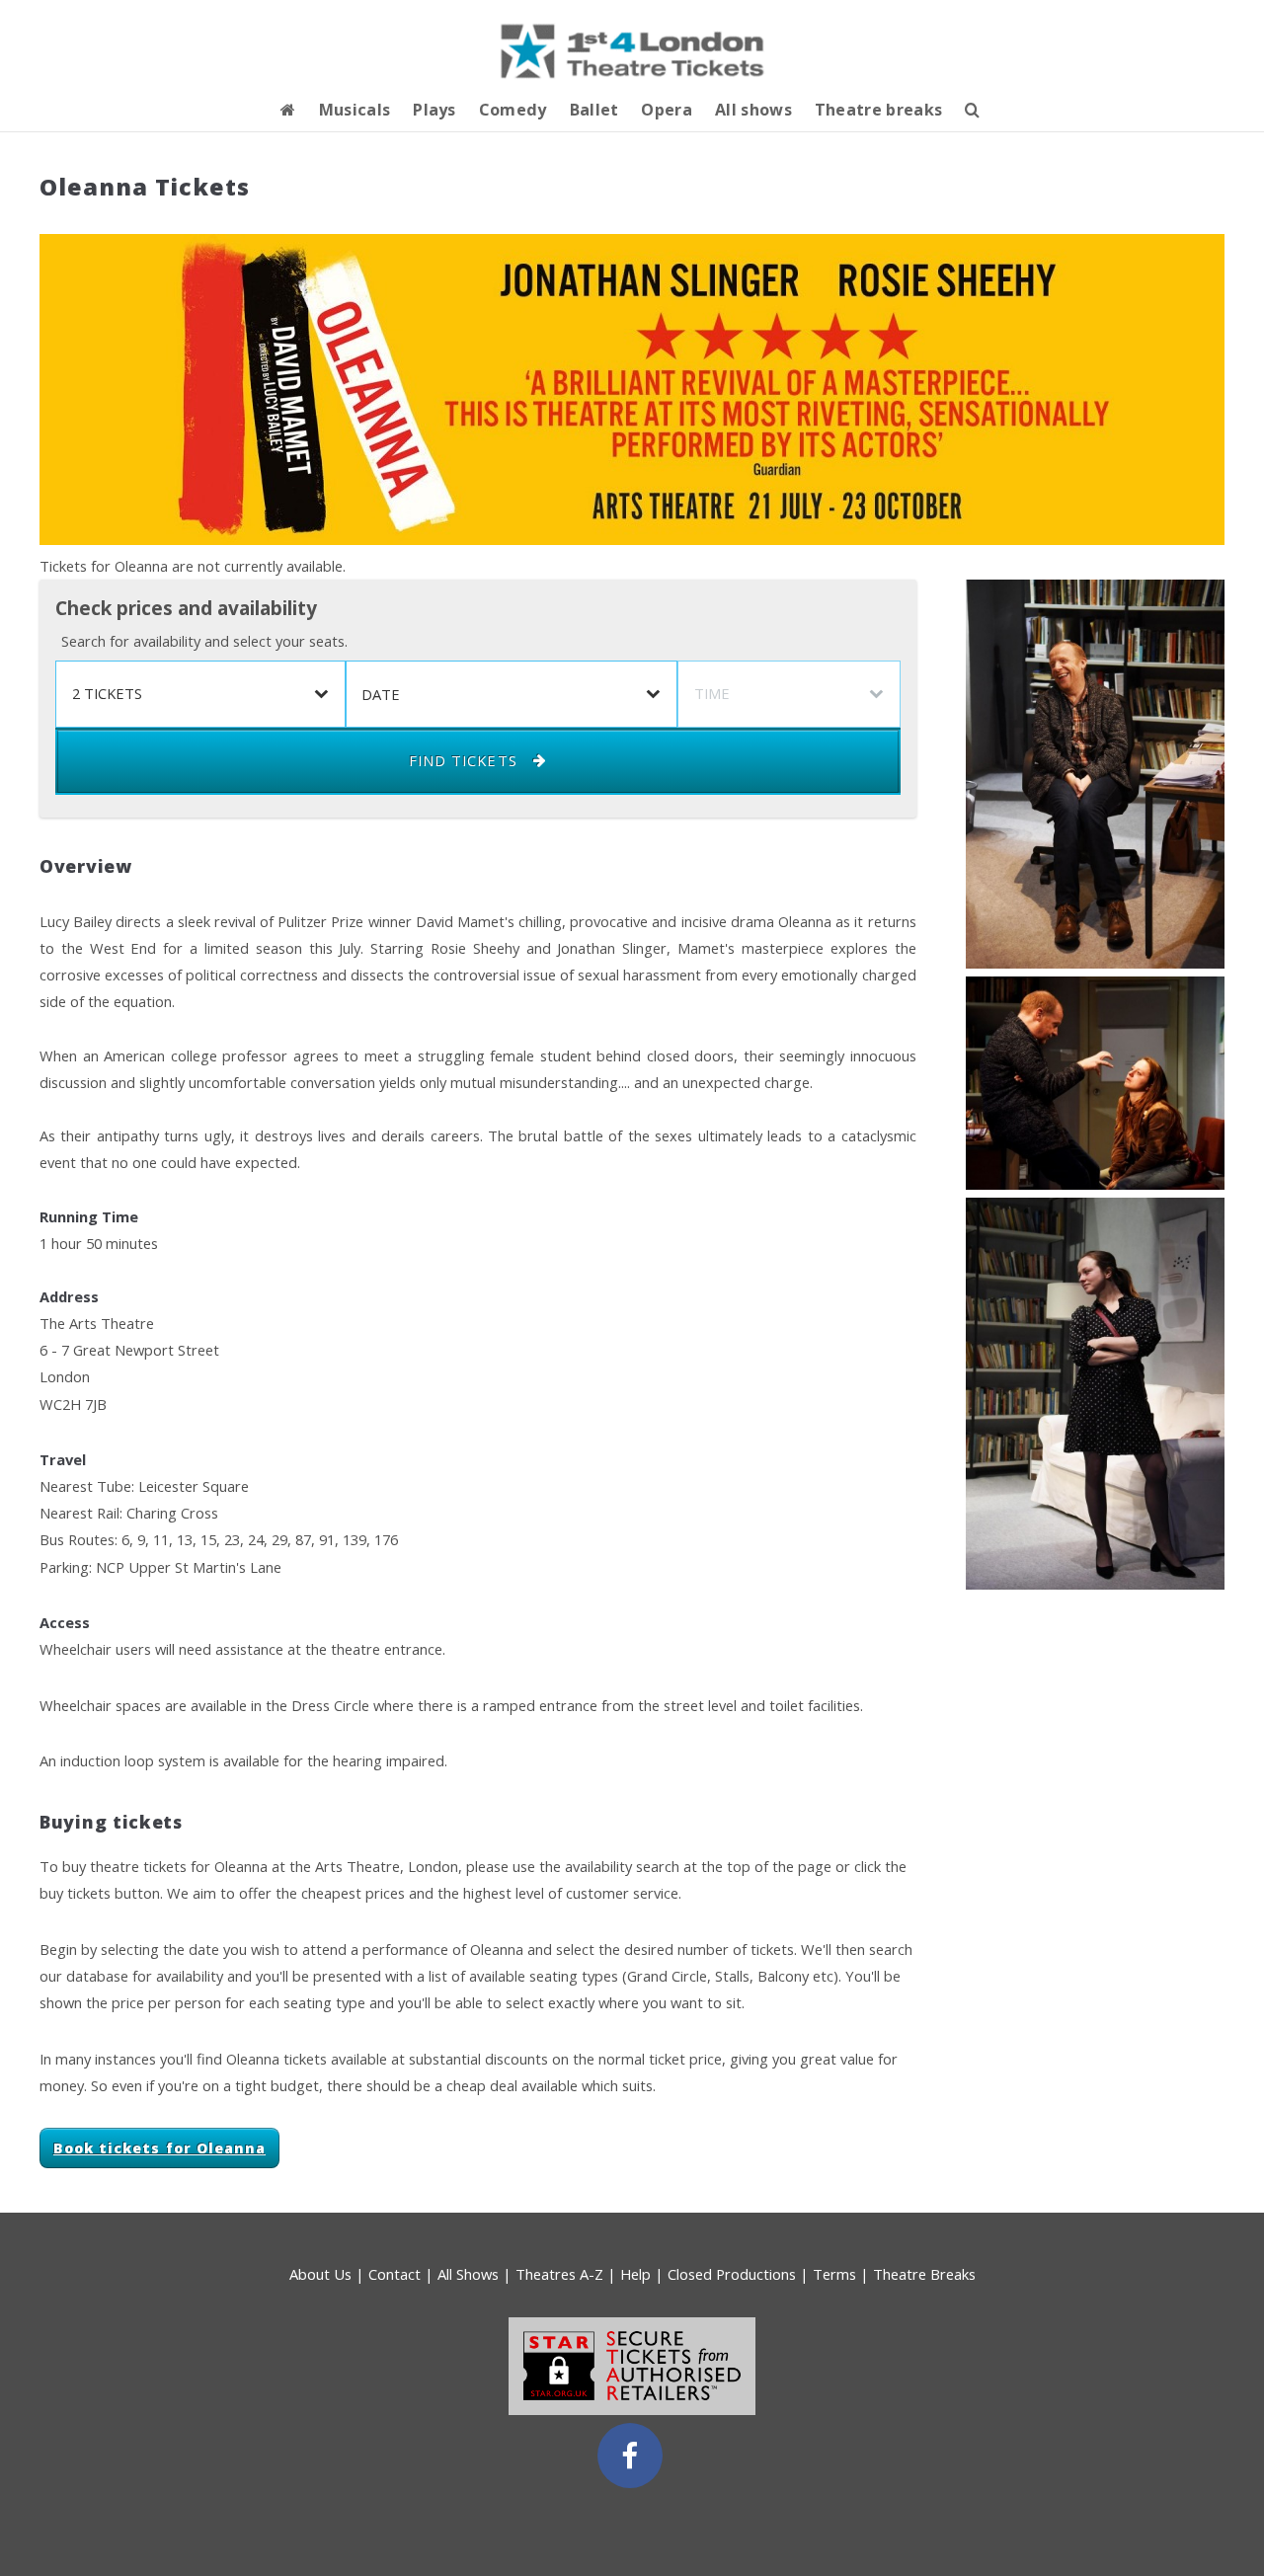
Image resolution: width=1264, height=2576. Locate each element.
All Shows (468, 2274)
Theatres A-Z (559, 2274)
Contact (395, 2274)
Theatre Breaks (924, 2274)
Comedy (513, 110)
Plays (434, 110)
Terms (834, 2274)
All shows (753, 110)
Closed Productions (732, 2274)
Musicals (355, 110)
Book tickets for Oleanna (159, 2148)
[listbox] (200, 694)
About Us (320, 2274)
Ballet (594, 110)
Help (635, 2274)
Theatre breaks (879, 110)
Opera (667, 110)
